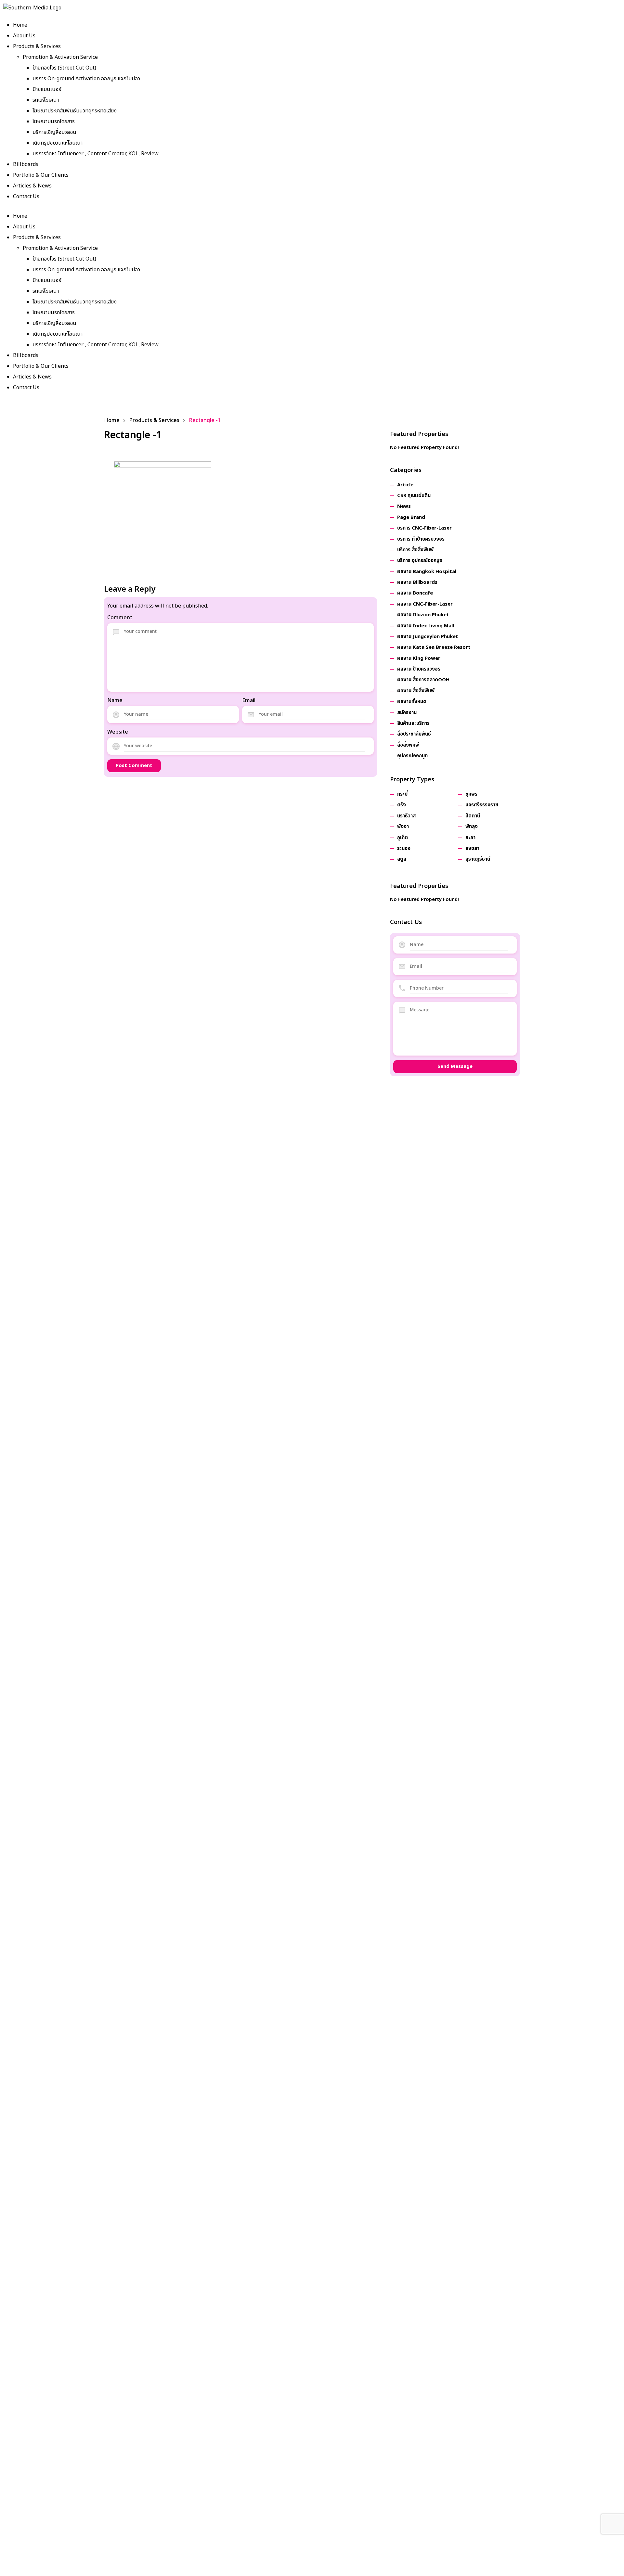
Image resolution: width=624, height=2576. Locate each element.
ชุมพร (471, 794)
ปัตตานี (473, 816)
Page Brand (411, 517)
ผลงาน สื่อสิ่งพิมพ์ (416, 691)
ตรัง (402, 805)
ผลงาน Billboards (417, 582)
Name (115, 700)
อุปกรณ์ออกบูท (412, 756)
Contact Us (26, 197)
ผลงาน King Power (419, 658)
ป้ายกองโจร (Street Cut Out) (64, 68)
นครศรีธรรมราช (482, 805)
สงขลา (472, 848)
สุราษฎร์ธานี (478, 859)
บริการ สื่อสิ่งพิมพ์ (415, 550)
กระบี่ (402, 794)
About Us (24, 36)
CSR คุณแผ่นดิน (414, 496)
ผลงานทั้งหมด (412, 702)
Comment (120, 618)
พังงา (403, 827)
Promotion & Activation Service (60, 57)
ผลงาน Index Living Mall (426, 626)
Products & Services (37, 46)
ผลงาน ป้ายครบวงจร (419, 669)
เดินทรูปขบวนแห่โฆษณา (58, 143)
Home (20, 25)
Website (118, 732)
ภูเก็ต (403, 838)
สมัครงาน (407, 713)
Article (405, 485)
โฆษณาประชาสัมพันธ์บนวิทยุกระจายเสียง (75, 111)
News (404, 506)
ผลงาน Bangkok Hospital (427, 572)
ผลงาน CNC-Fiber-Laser (425, 604)
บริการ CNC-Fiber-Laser (424, 528)
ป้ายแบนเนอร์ (47, 89)
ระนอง (404, 848)
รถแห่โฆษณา (46, 100)
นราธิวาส (406, 816)
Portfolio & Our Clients (41, 175)
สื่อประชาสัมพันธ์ (414, 734)
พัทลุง (472, 827)
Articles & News (32, 186)
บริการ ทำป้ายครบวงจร (421, 539)
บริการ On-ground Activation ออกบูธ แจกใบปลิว (86, 79)
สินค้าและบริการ (413, 723)
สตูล (402, 859)
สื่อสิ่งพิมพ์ (408, 745)
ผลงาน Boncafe (415, 593)
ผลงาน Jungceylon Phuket (428, 637)
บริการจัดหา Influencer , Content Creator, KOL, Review (96, 154)
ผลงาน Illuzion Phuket (423, 615)
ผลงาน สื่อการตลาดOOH (423, 680)
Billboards (26, 164)
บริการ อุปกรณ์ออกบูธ (420, 561)
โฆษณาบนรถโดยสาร (54, 122)
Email (249, 700)
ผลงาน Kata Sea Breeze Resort (434, 647)
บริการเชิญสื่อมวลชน (54, 132)
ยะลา (470, 838)
